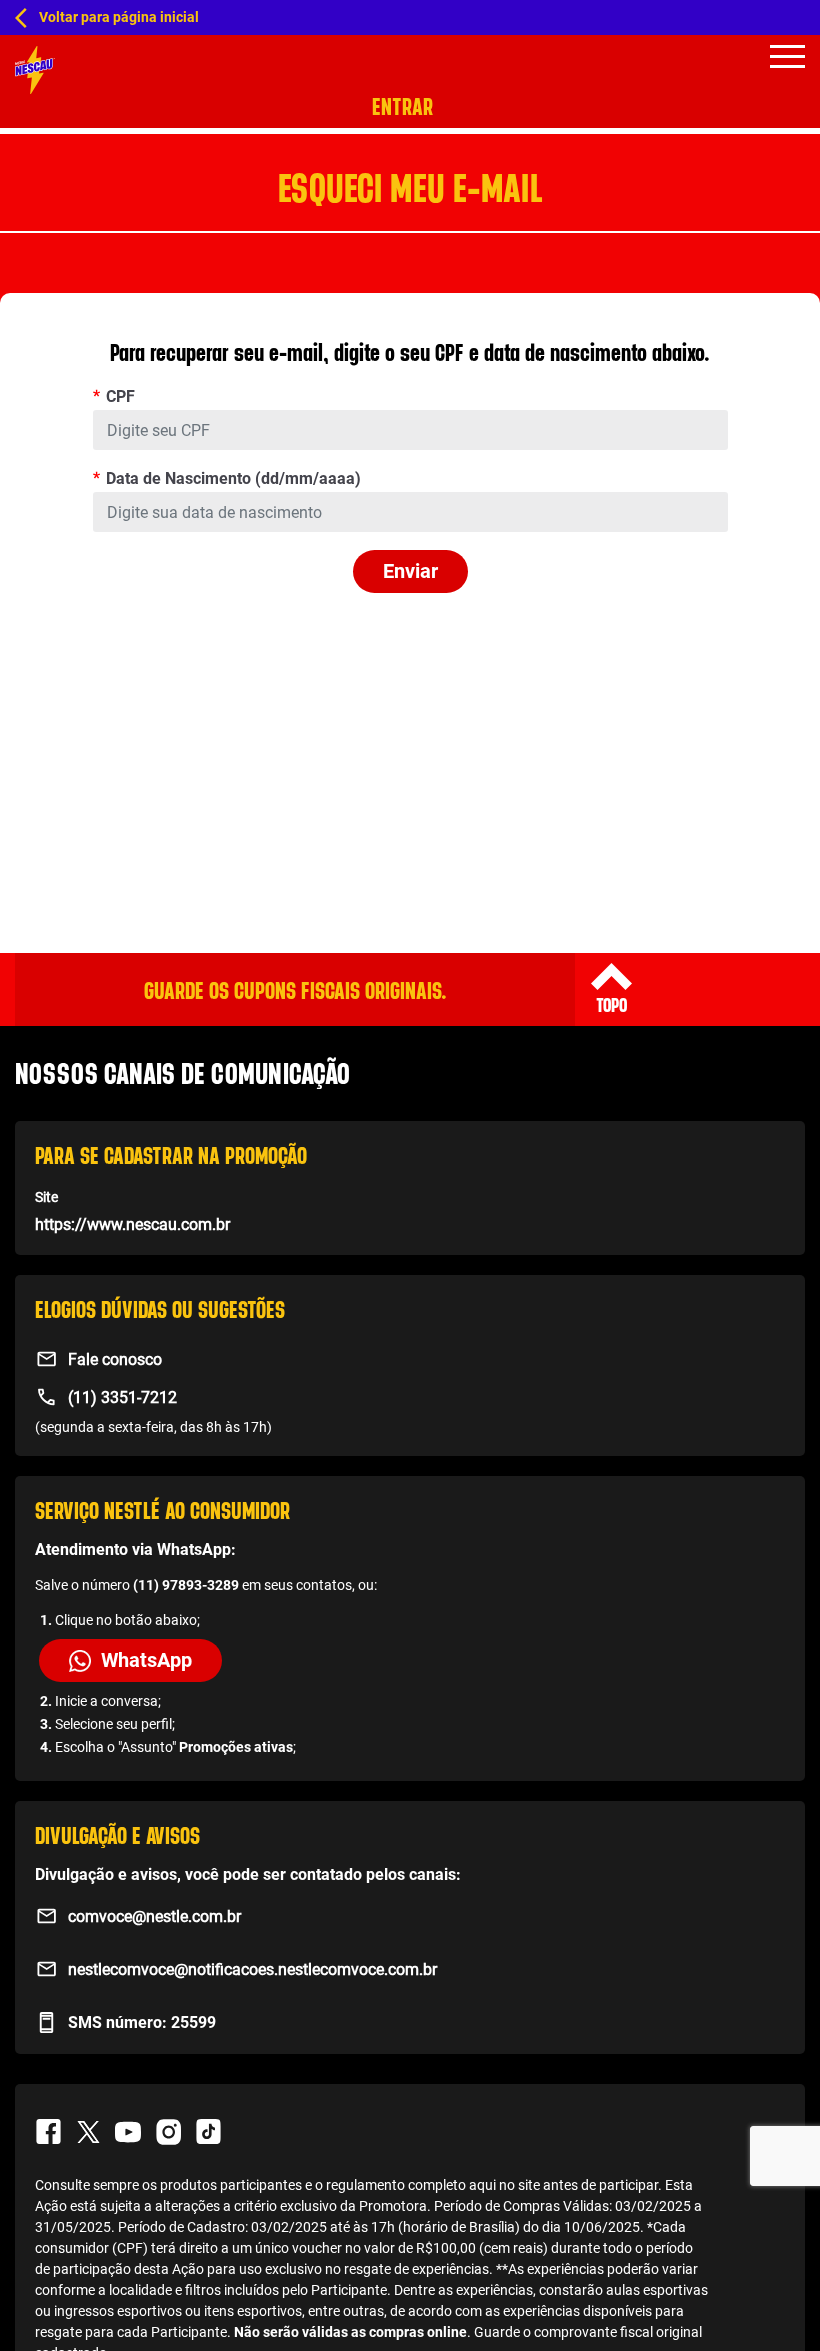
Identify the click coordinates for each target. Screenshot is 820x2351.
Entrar (402, 106)
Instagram (168, 2132)
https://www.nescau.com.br (132, 1224)
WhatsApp (146, 1660)
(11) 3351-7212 (122, 1397)
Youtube (128, 2132)
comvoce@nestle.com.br (154, 1916)
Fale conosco (115, 1359)
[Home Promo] (35, 70)
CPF (120, 396)
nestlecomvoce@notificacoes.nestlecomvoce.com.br (252, 1969)
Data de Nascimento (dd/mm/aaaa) (233, 478)
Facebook (48, 2132)
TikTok (208, 2132)
